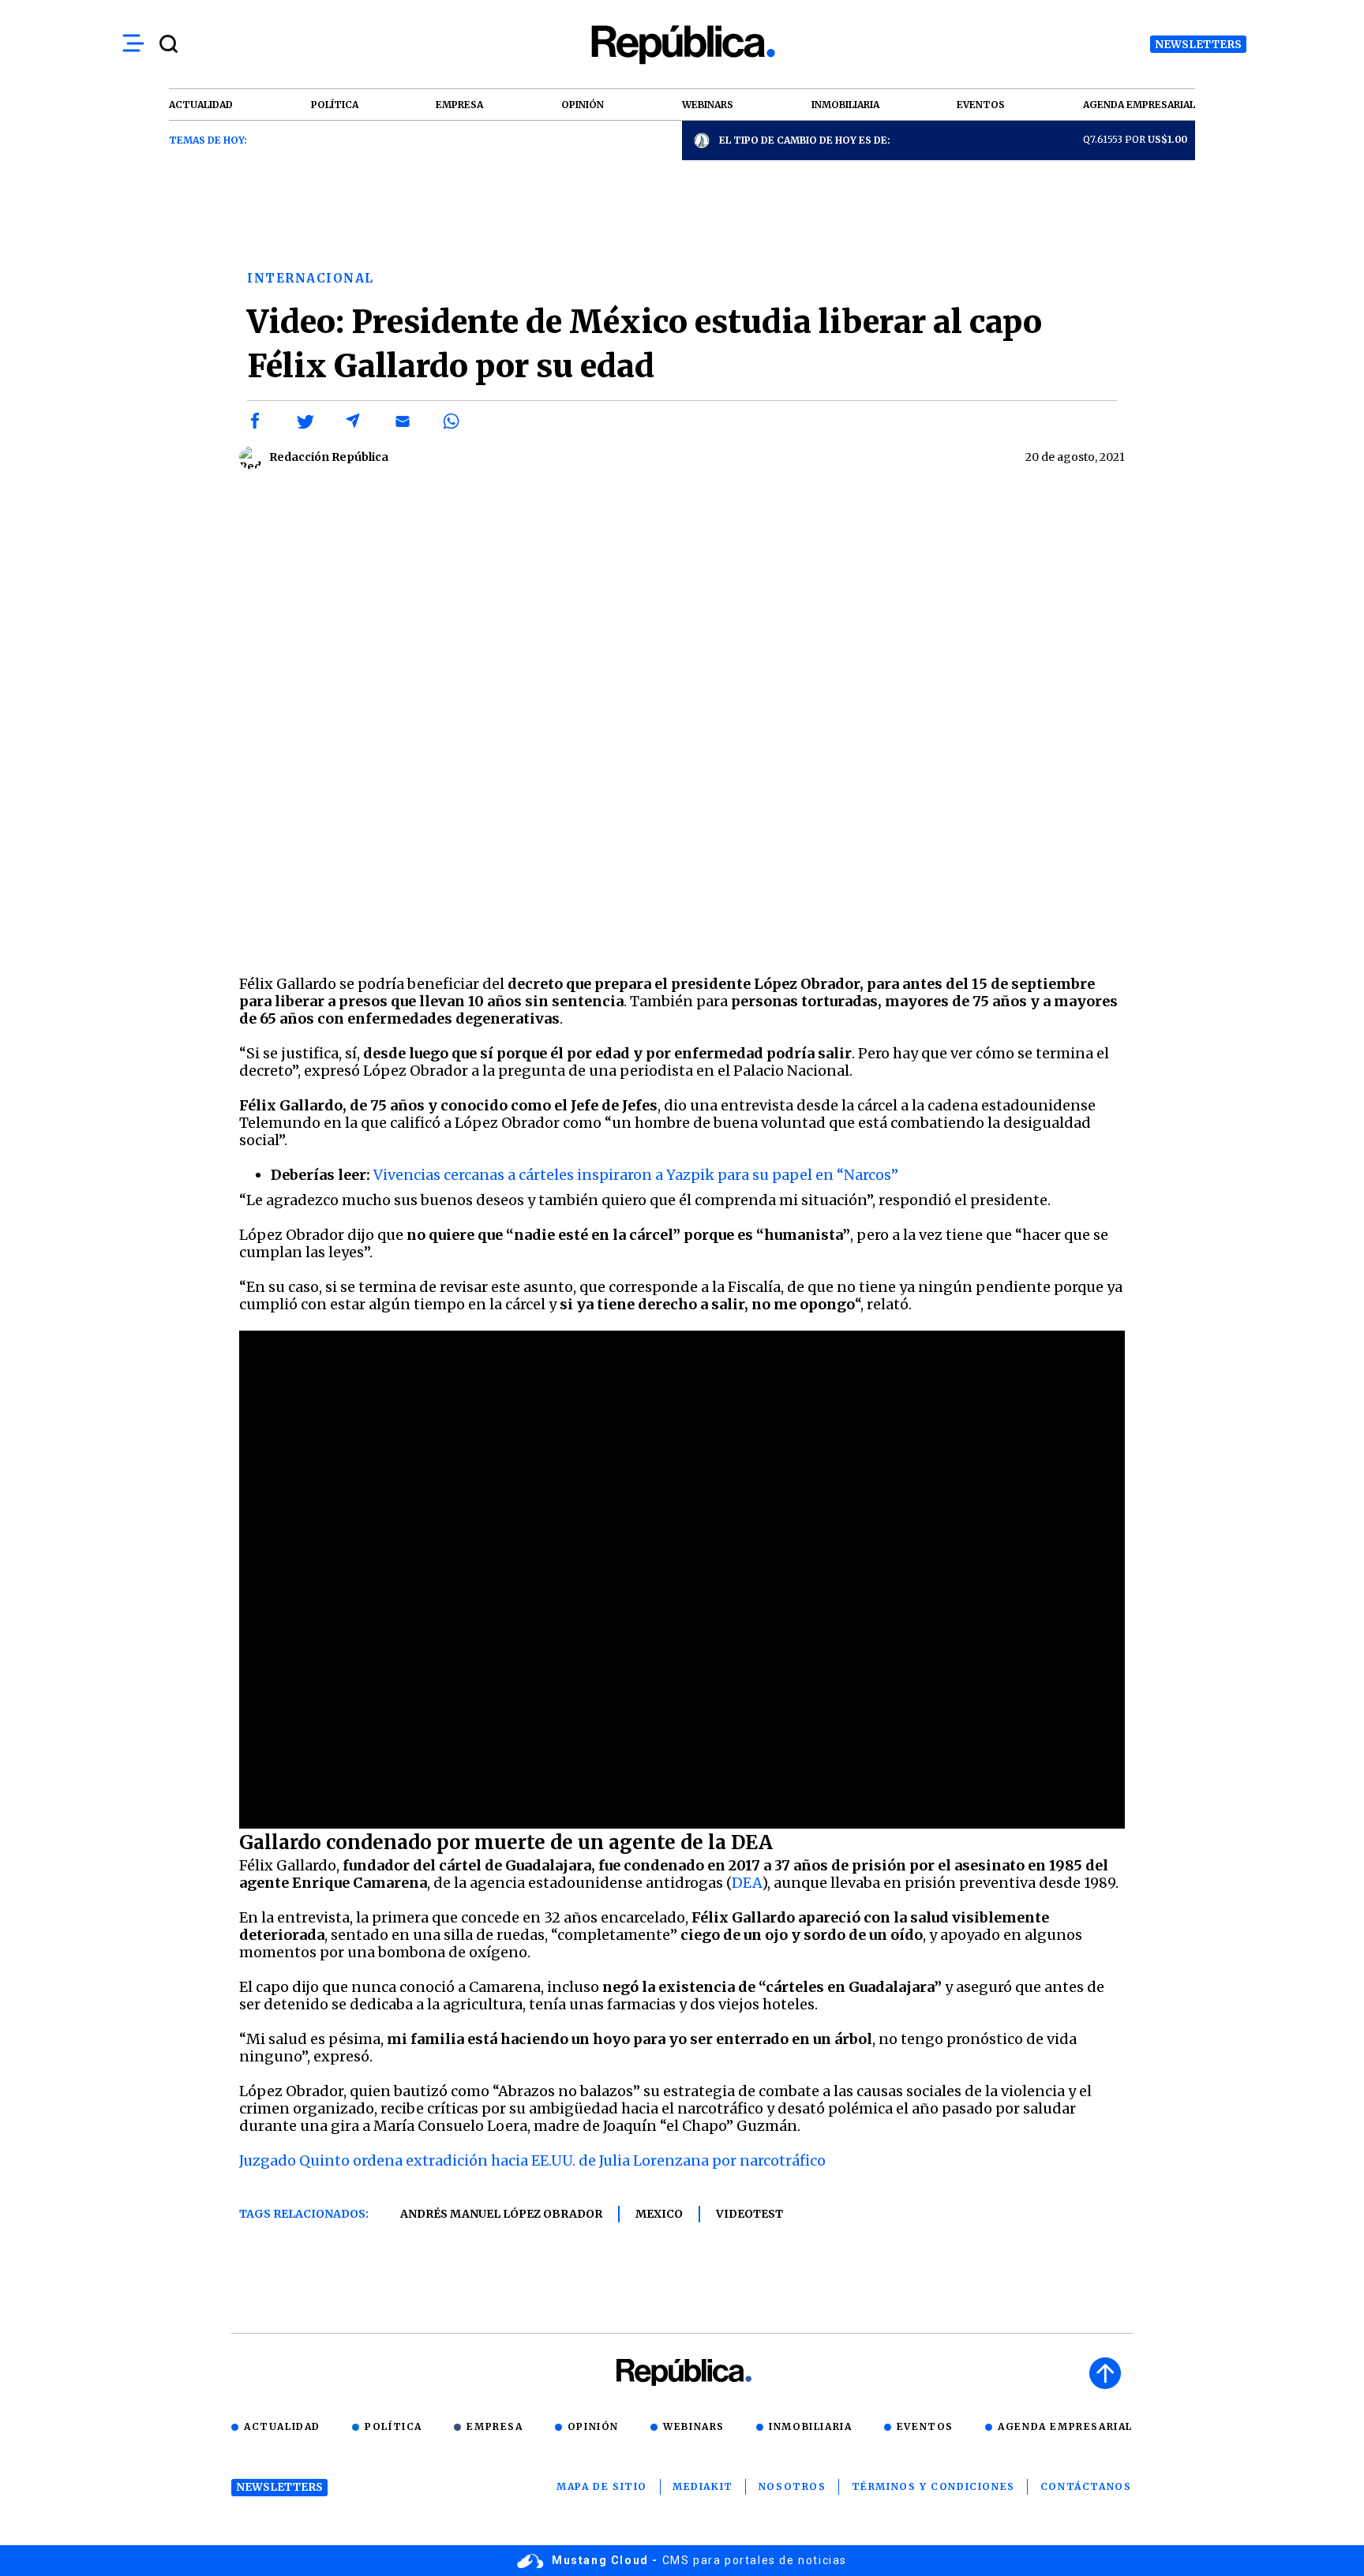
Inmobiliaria (810, 2426)
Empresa (495, 2426)
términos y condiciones (933, 2486)
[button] (256, 421)
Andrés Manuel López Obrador (501, 2214)
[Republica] (682, 45)
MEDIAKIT (703, 2486)
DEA (747, 1883)
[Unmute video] (682, 726)
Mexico (659, 2214)
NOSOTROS (793, 2486)
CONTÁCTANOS (1086, 2486)
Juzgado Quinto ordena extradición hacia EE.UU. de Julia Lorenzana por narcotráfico (532, 2160)
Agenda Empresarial (1065, 2426)
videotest (749, 2214)
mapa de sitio (602, 2486)
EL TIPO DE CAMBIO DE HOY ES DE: (805, 140)
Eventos (925, 2426)
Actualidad (282, 2426)
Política (393, 2426)
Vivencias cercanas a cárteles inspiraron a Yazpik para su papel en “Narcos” (636, 1175)
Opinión (593, 2426)
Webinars (694, 2426)
